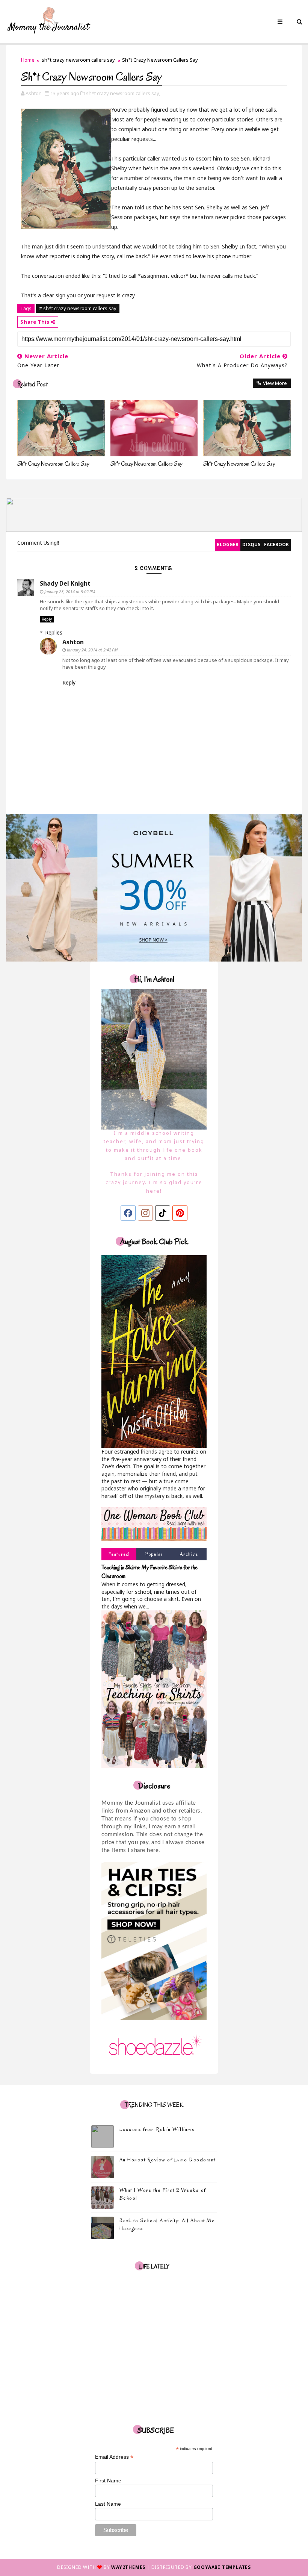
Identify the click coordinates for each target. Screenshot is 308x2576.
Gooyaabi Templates (222, 2567)
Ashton (73, 642)
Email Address (114, 2457)
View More (275, 383)
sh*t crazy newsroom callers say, (123, 93)
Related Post (32, 384)
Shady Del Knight (65, 583)
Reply (47, 619)
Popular (154, 1554)
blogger (228, 544)
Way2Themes (128, 2567)
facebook (276, 544)
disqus (251, 544)
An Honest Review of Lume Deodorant (168, 2160)
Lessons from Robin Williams (157, 2129)
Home (28, 60)
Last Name (108, 2504)
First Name (108, 2481)
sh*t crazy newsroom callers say (78, 60)
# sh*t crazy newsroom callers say (78, 308)
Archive (189, 1554)
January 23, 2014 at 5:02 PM (70, 591)
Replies (54, 632)
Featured (119, 1554)
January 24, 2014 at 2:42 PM (92, 650)
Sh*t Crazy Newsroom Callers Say (53, 464)
